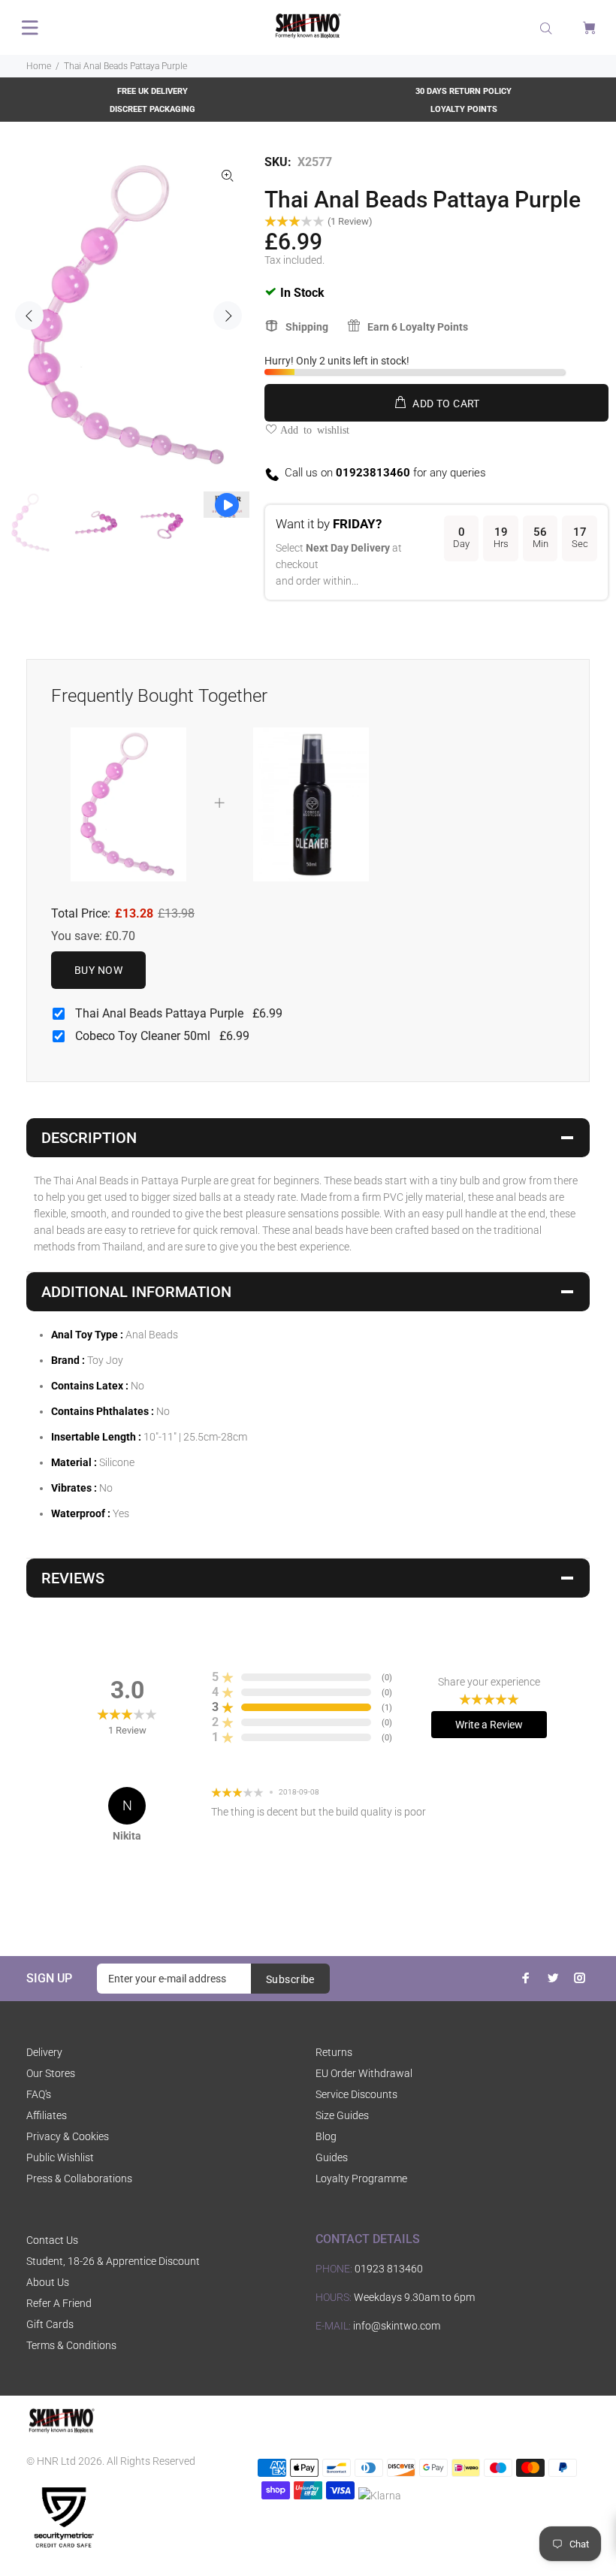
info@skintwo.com (397, 2326)
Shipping (307, 327)
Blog (326, 2136)
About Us (48, 2282)
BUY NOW (98, 970)
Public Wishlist (60, 2157)
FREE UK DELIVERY (152, 91)
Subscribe (290, 1979)
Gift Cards (50, 2324)
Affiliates (47, 2115)
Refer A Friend (59, 2303)
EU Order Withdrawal (364, 2073)
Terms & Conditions (71, 2345)
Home (39, 66)
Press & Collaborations (79, 2178)
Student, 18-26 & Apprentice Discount (113, 2261)
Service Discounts (356, 2094)
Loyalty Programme (361, 2178)
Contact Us (52, 2240)
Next (228, 316)
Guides (332, 2157)
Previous (29, 316)
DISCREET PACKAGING (152, 109)
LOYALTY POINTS (464, 109)
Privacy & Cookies (68, 2136)
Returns (334, 2052)
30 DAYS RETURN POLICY (464, 91)
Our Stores (51, 2073)
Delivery (44, 2052)
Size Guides (342, 2115)
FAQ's (39, 2094)
